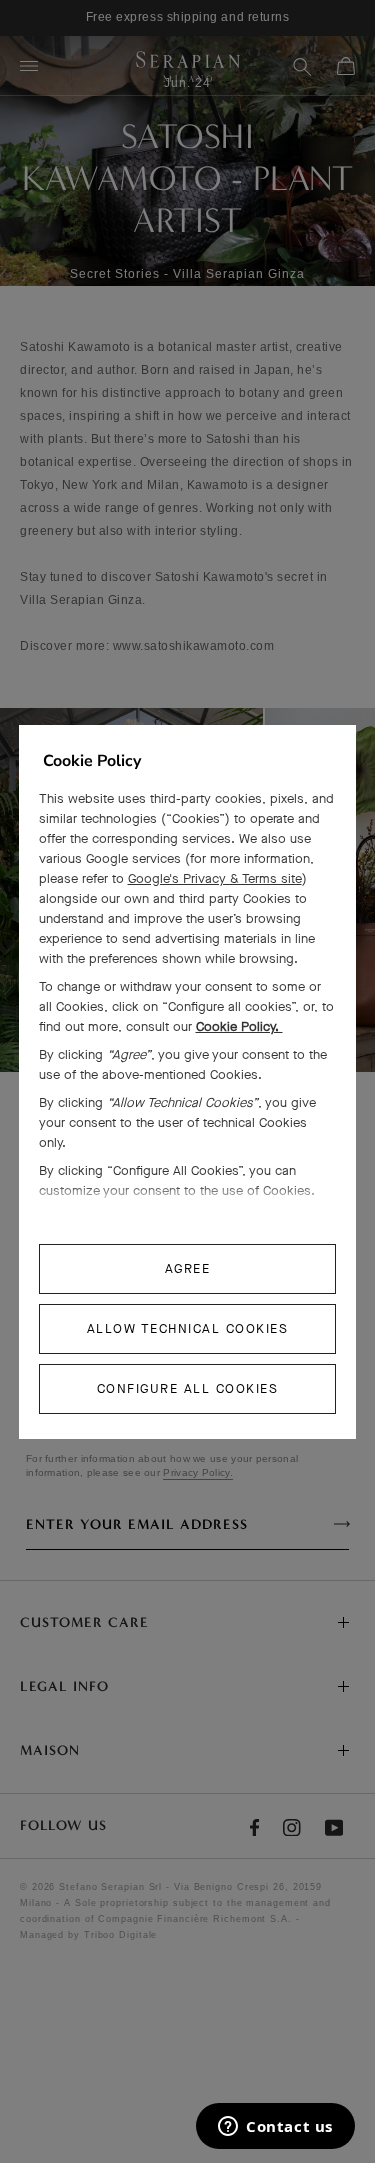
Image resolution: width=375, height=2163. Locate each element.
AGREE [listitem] (188, 1268)
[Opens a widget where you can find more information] (275, 2128)
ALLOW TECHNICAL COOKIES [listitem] (188, 1328)
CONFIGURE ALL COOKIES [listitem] (188, 1388)
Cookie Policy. (239, 1026)
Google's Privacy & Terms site (215, 878)
